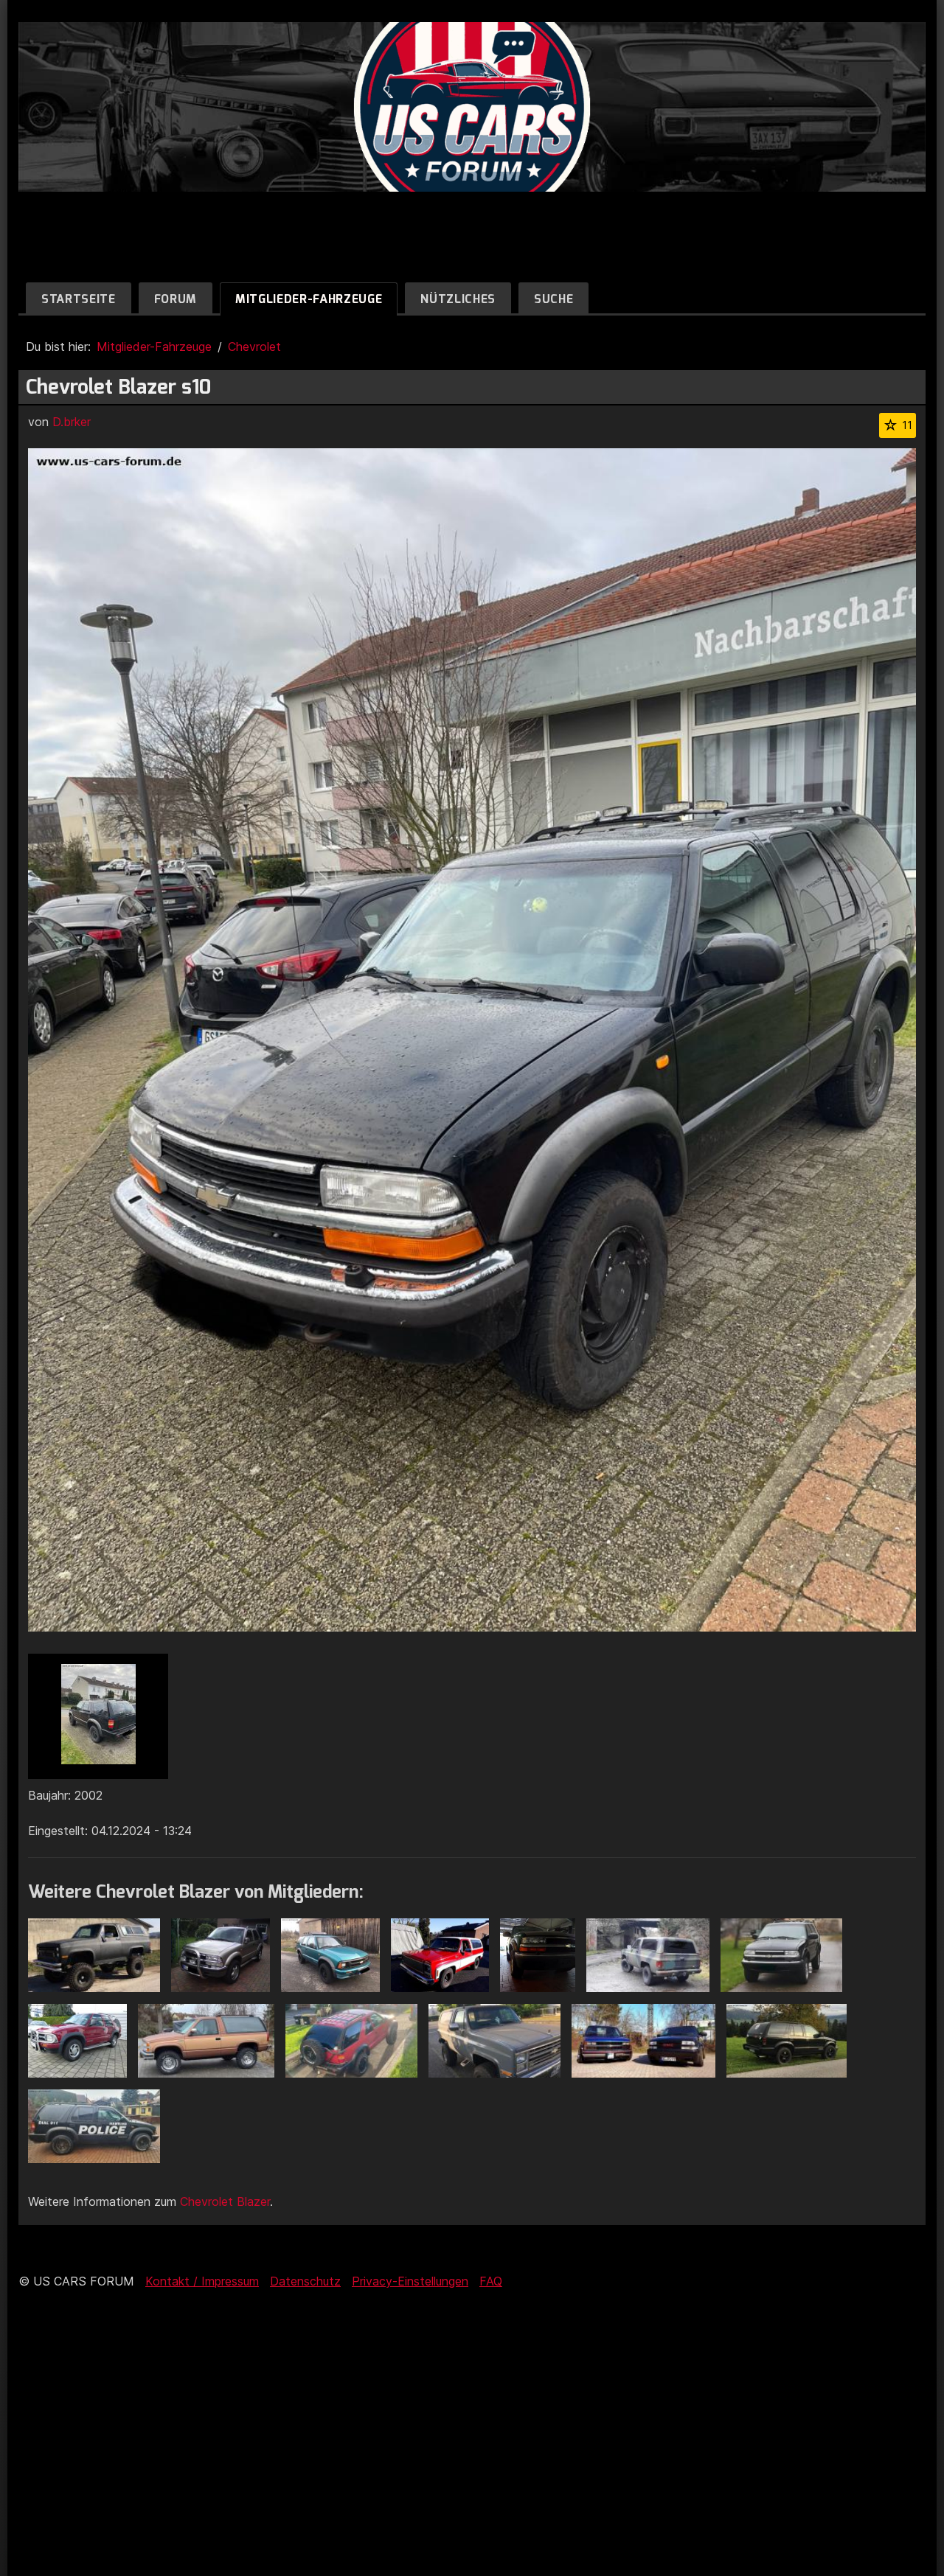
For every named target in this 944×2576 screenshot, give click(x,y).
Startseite (79, 299)
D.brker (72, 422)
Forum (176, 299)
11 (907, 425)
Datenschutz (305, 2281)
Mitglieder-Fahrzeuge (309, 299)
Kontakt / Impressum (202, 2281)
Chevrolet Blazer (225, 2201)
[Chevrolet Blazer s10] (98, 1716)
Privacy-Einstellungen (410, 2281)
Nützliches (458, 299)
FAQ (491, 2281)
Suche (553, 299)
